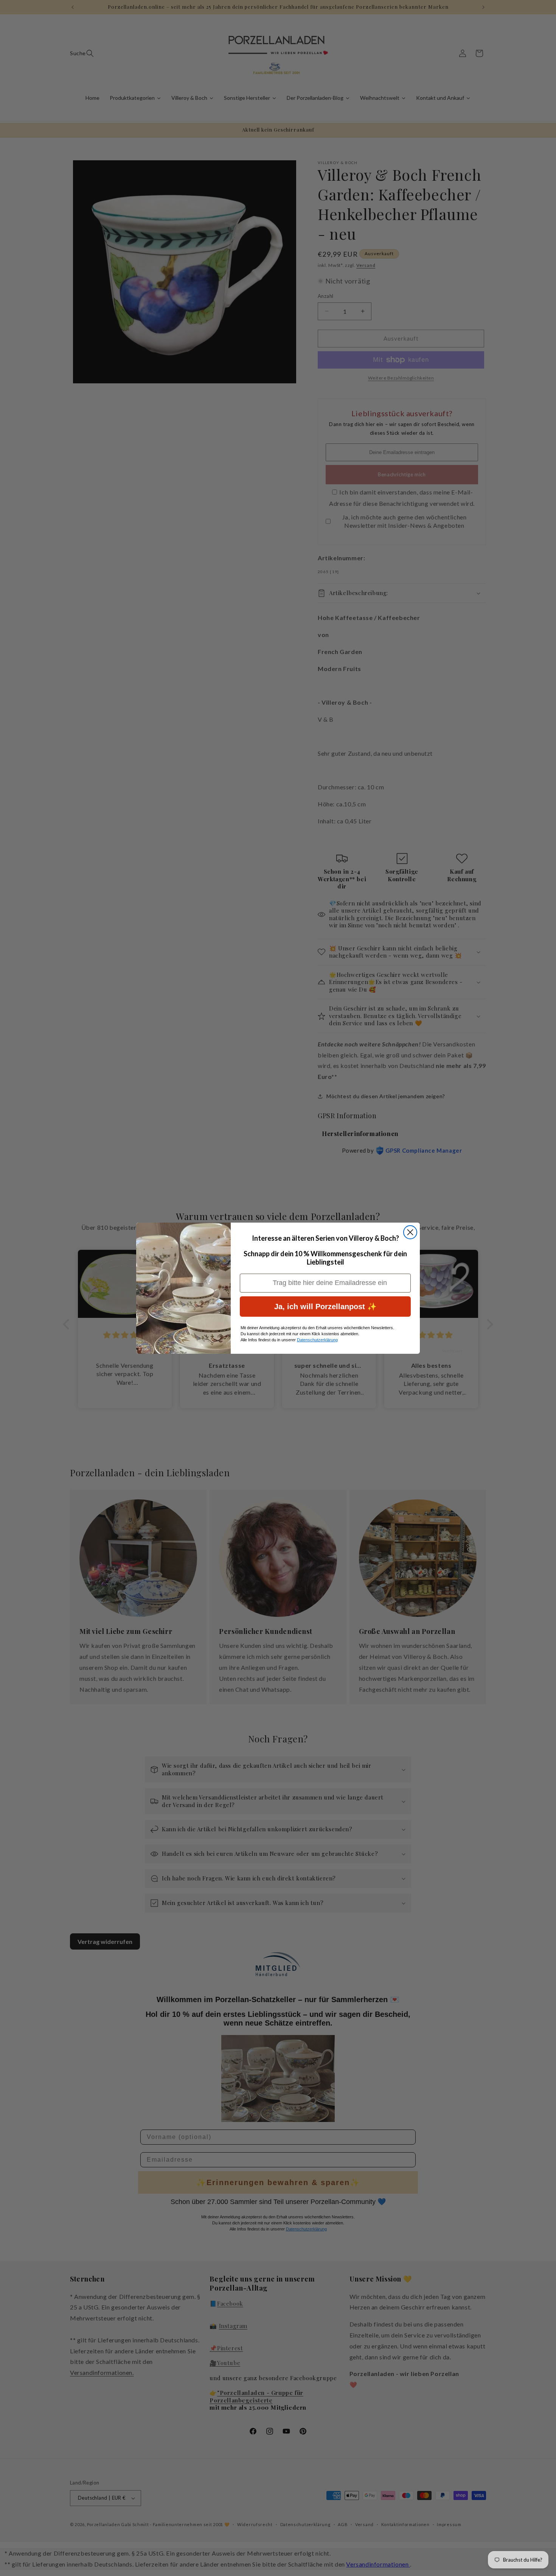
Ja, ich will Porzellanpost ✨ (325, 1307)
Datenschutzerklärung (317, 1340)
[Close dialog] (410, 1232)
